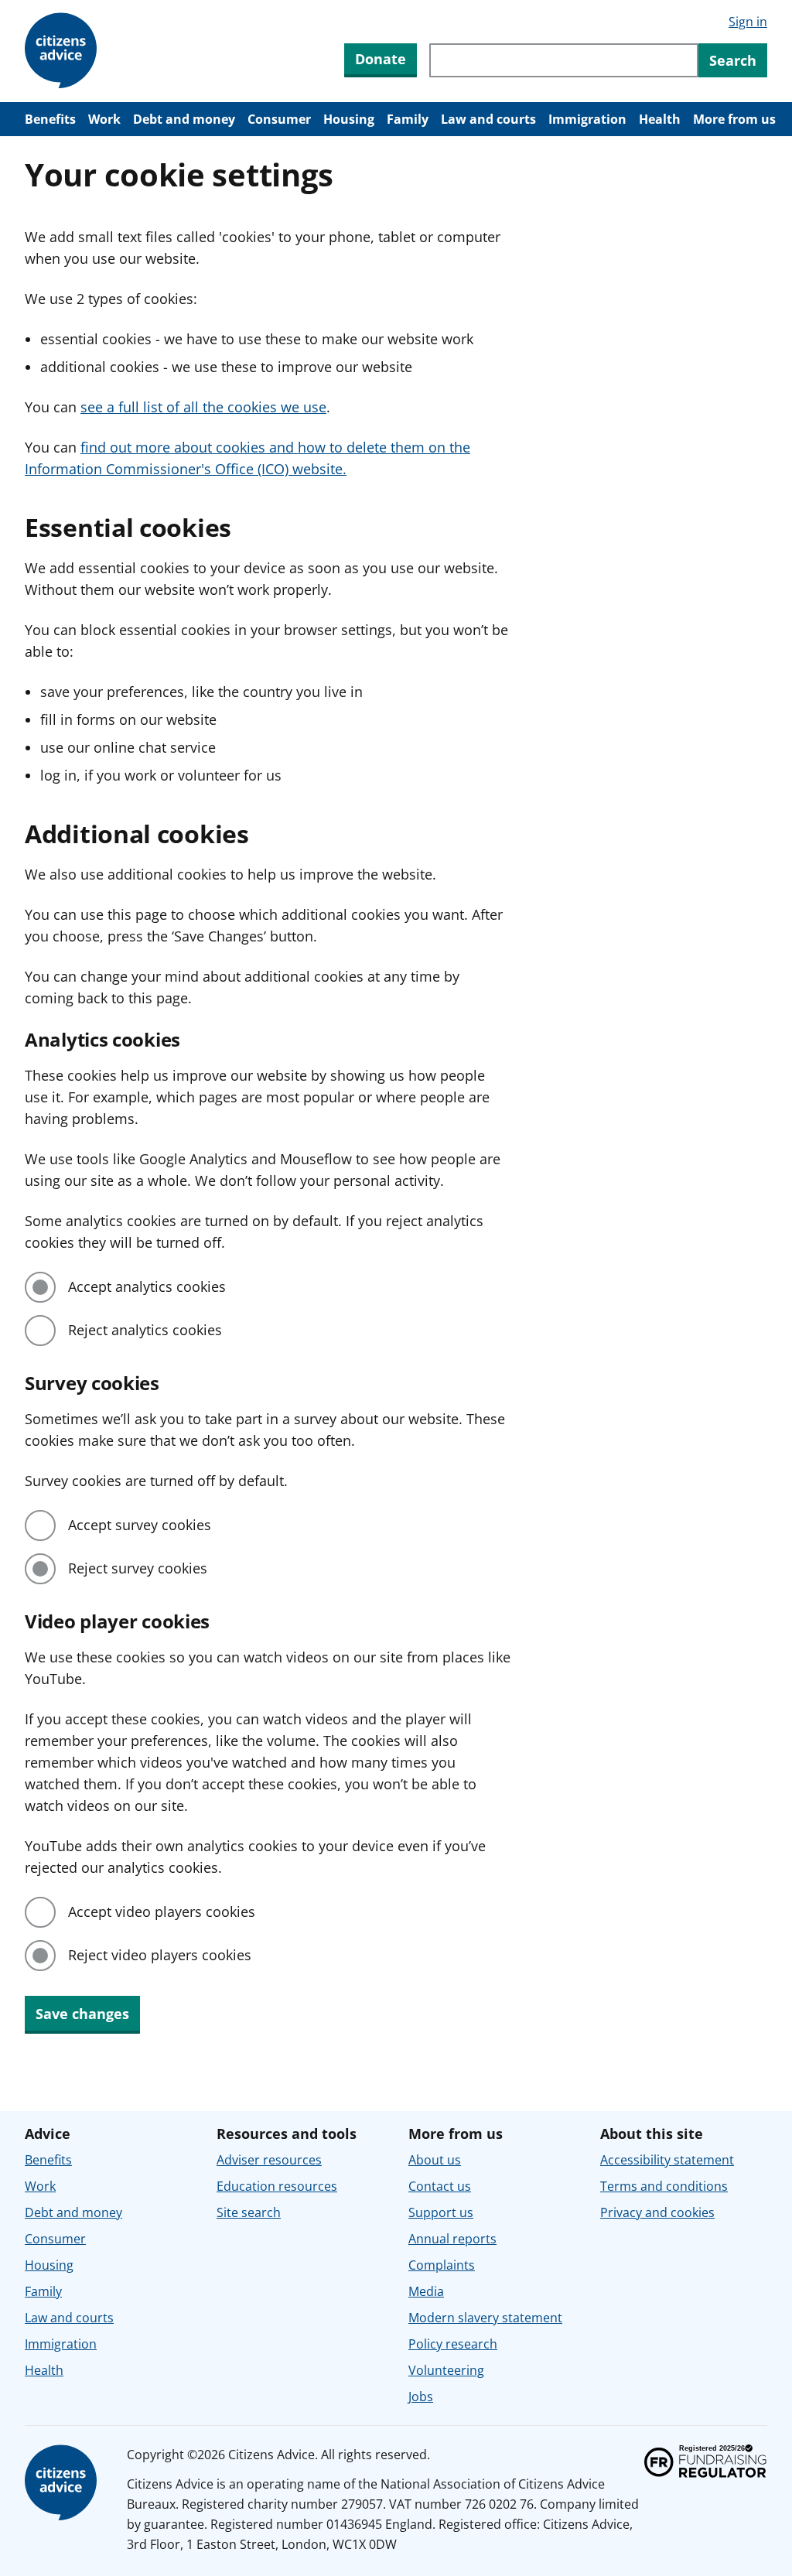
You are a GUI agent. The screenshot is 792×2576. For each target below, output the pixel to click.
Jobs (421, 2397)
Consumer (279, 119)
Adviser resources (269, 2160)
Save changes (82, 2014)
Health (660, 119)
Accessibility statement (667, 2160)
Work (104, 119)
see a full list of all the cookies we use (203, 407)
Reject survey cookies (138, 1568)
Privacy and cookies (657, 2212)
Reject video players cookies (160, 1955)
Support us (441, 2212)
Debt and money (184, 119)
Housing (349, 119)
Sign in (748, 22)
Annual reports (452, 2239)
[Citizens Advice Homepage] (63, 51)
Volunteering (446, 2370)
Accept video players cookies (162, 1912)
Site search (249, 2212)
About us (435, 2160)
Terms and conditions (664, 2186)
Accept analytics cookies (147, 1286)
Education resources (277, 2186)
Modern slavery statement (485, 2318)
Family (408, 119)
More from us (734, 119)
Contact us (440, 2186)
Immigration (587, 119)
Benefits (50, 119)
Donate (381, 59)
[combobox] (564, 60)
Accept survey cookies (140, 1525)
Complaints (442, 2265)
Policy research (453, 2344)
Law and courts (488, 119)
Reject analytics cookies (145, 1330)
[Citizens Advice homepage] (63, 2483)
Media (426, 2291)
